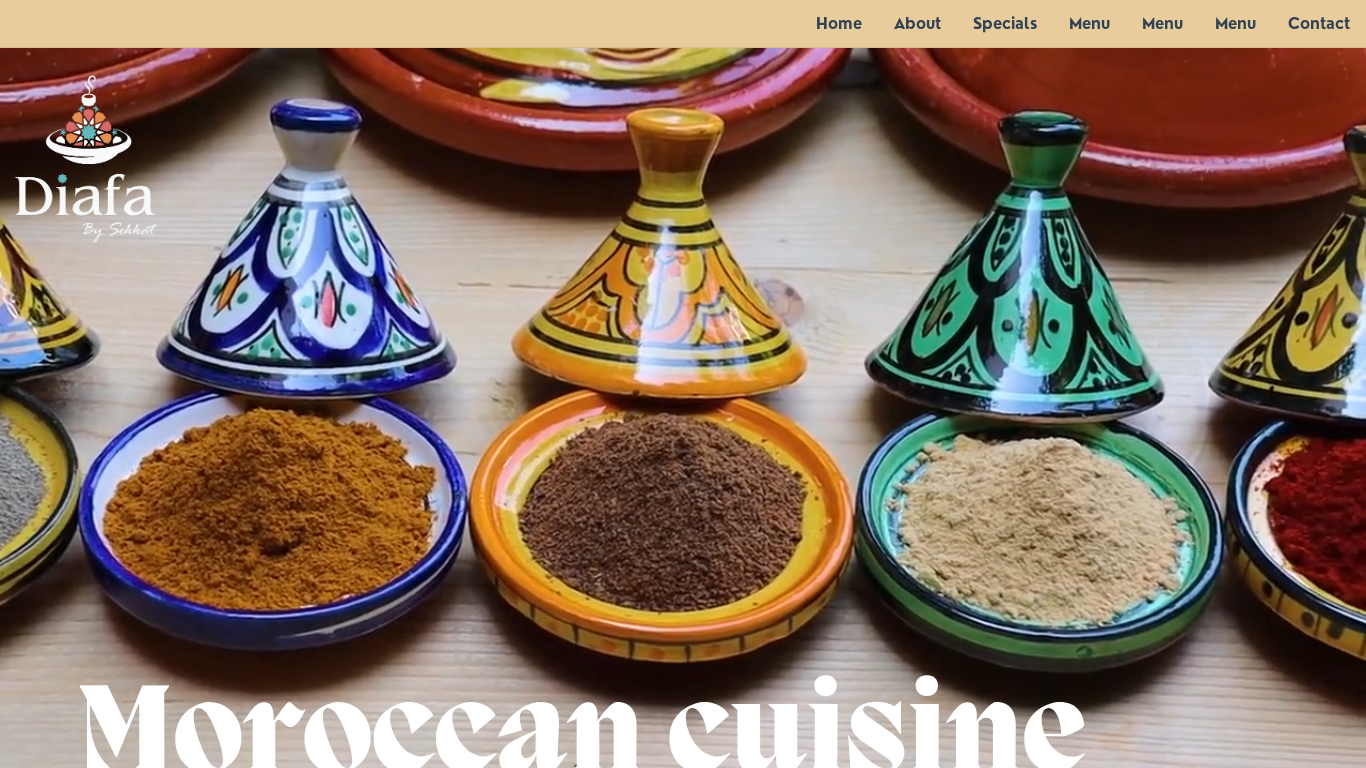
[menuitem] (839, 24)
